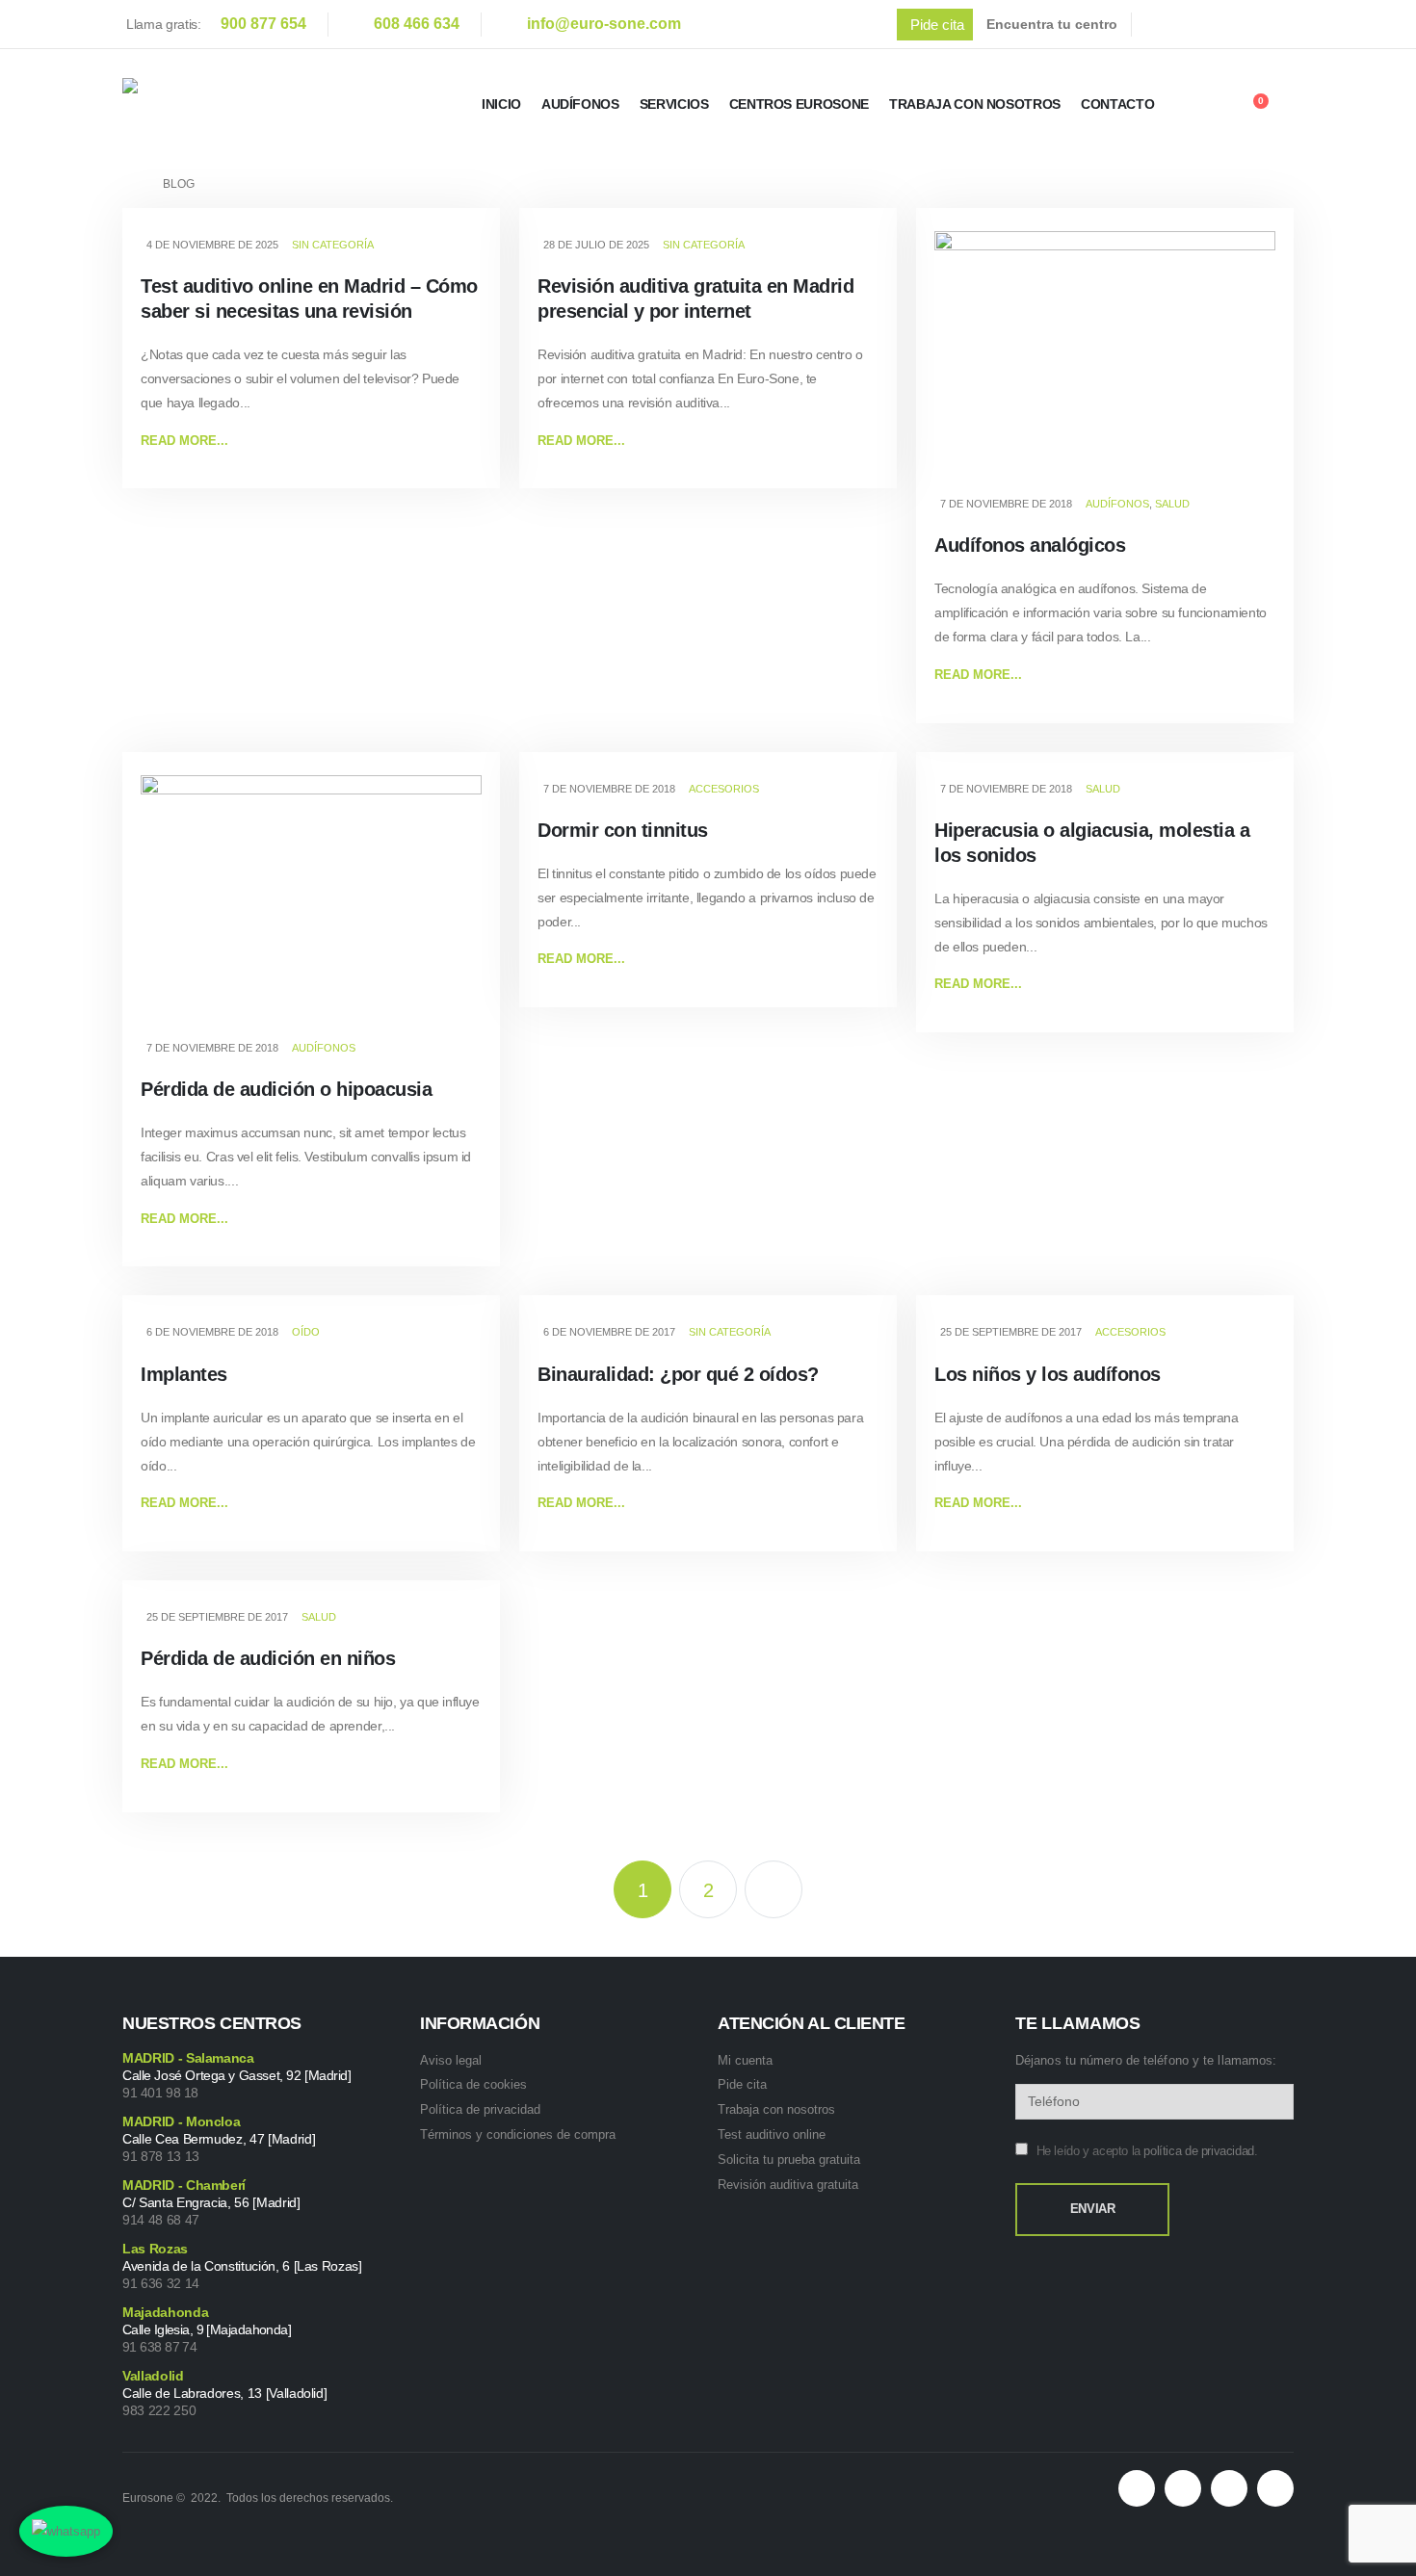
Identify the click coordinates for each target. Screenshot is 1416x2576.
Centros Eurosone (799, 104)
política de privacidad (1198, 2151)
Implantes (184, 1374)
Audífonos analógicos (1030, 545)
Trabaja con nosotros (776, 2109)
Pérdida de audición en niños (268, 1658)
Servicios (674, 104)
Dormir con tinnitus (623, 830)
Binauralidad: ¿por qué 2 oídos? (678, 1374)
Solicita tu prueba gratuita (789, 2160)
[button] (935, 25)
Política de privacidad (480, 2109)
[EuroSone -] (233, 104)
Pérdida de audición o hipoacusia (286, 1089)
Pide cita (742, 2084)
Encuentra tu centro (1052, 24)
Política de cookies (473, 2084)
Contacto (1117, 104)
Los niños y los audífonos (1048, 1374)
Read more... (184, 441)
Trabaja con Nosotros (975, 104)
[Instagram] (1285, 24)
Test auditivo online (772, 2134)
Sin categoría (333, 245)
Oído (306, 1332)
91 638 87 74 (159, 2347)
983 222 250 (159, 2410)
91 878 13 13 (161, 2156)
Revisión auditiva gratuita (788, 2185)
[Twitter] (1204, 24)
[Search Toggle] (1205, 107)
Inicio (501, 104)
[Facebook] (1164, 24)
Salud (1172, 504)
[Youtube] (1245, 24)
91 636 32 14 (161, 2283)
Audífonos (580, 104)
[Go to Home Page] (129, 184)
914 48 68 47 (161, 2220)
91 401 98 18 (160, 2093)
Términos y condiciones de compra (518, 2134)
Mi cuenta (745, 2060)
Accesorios (724, 789)
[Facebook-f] (1183, 2488)
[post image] (1105, 359)
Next (774, 1889)
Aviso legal (451, 2060)
